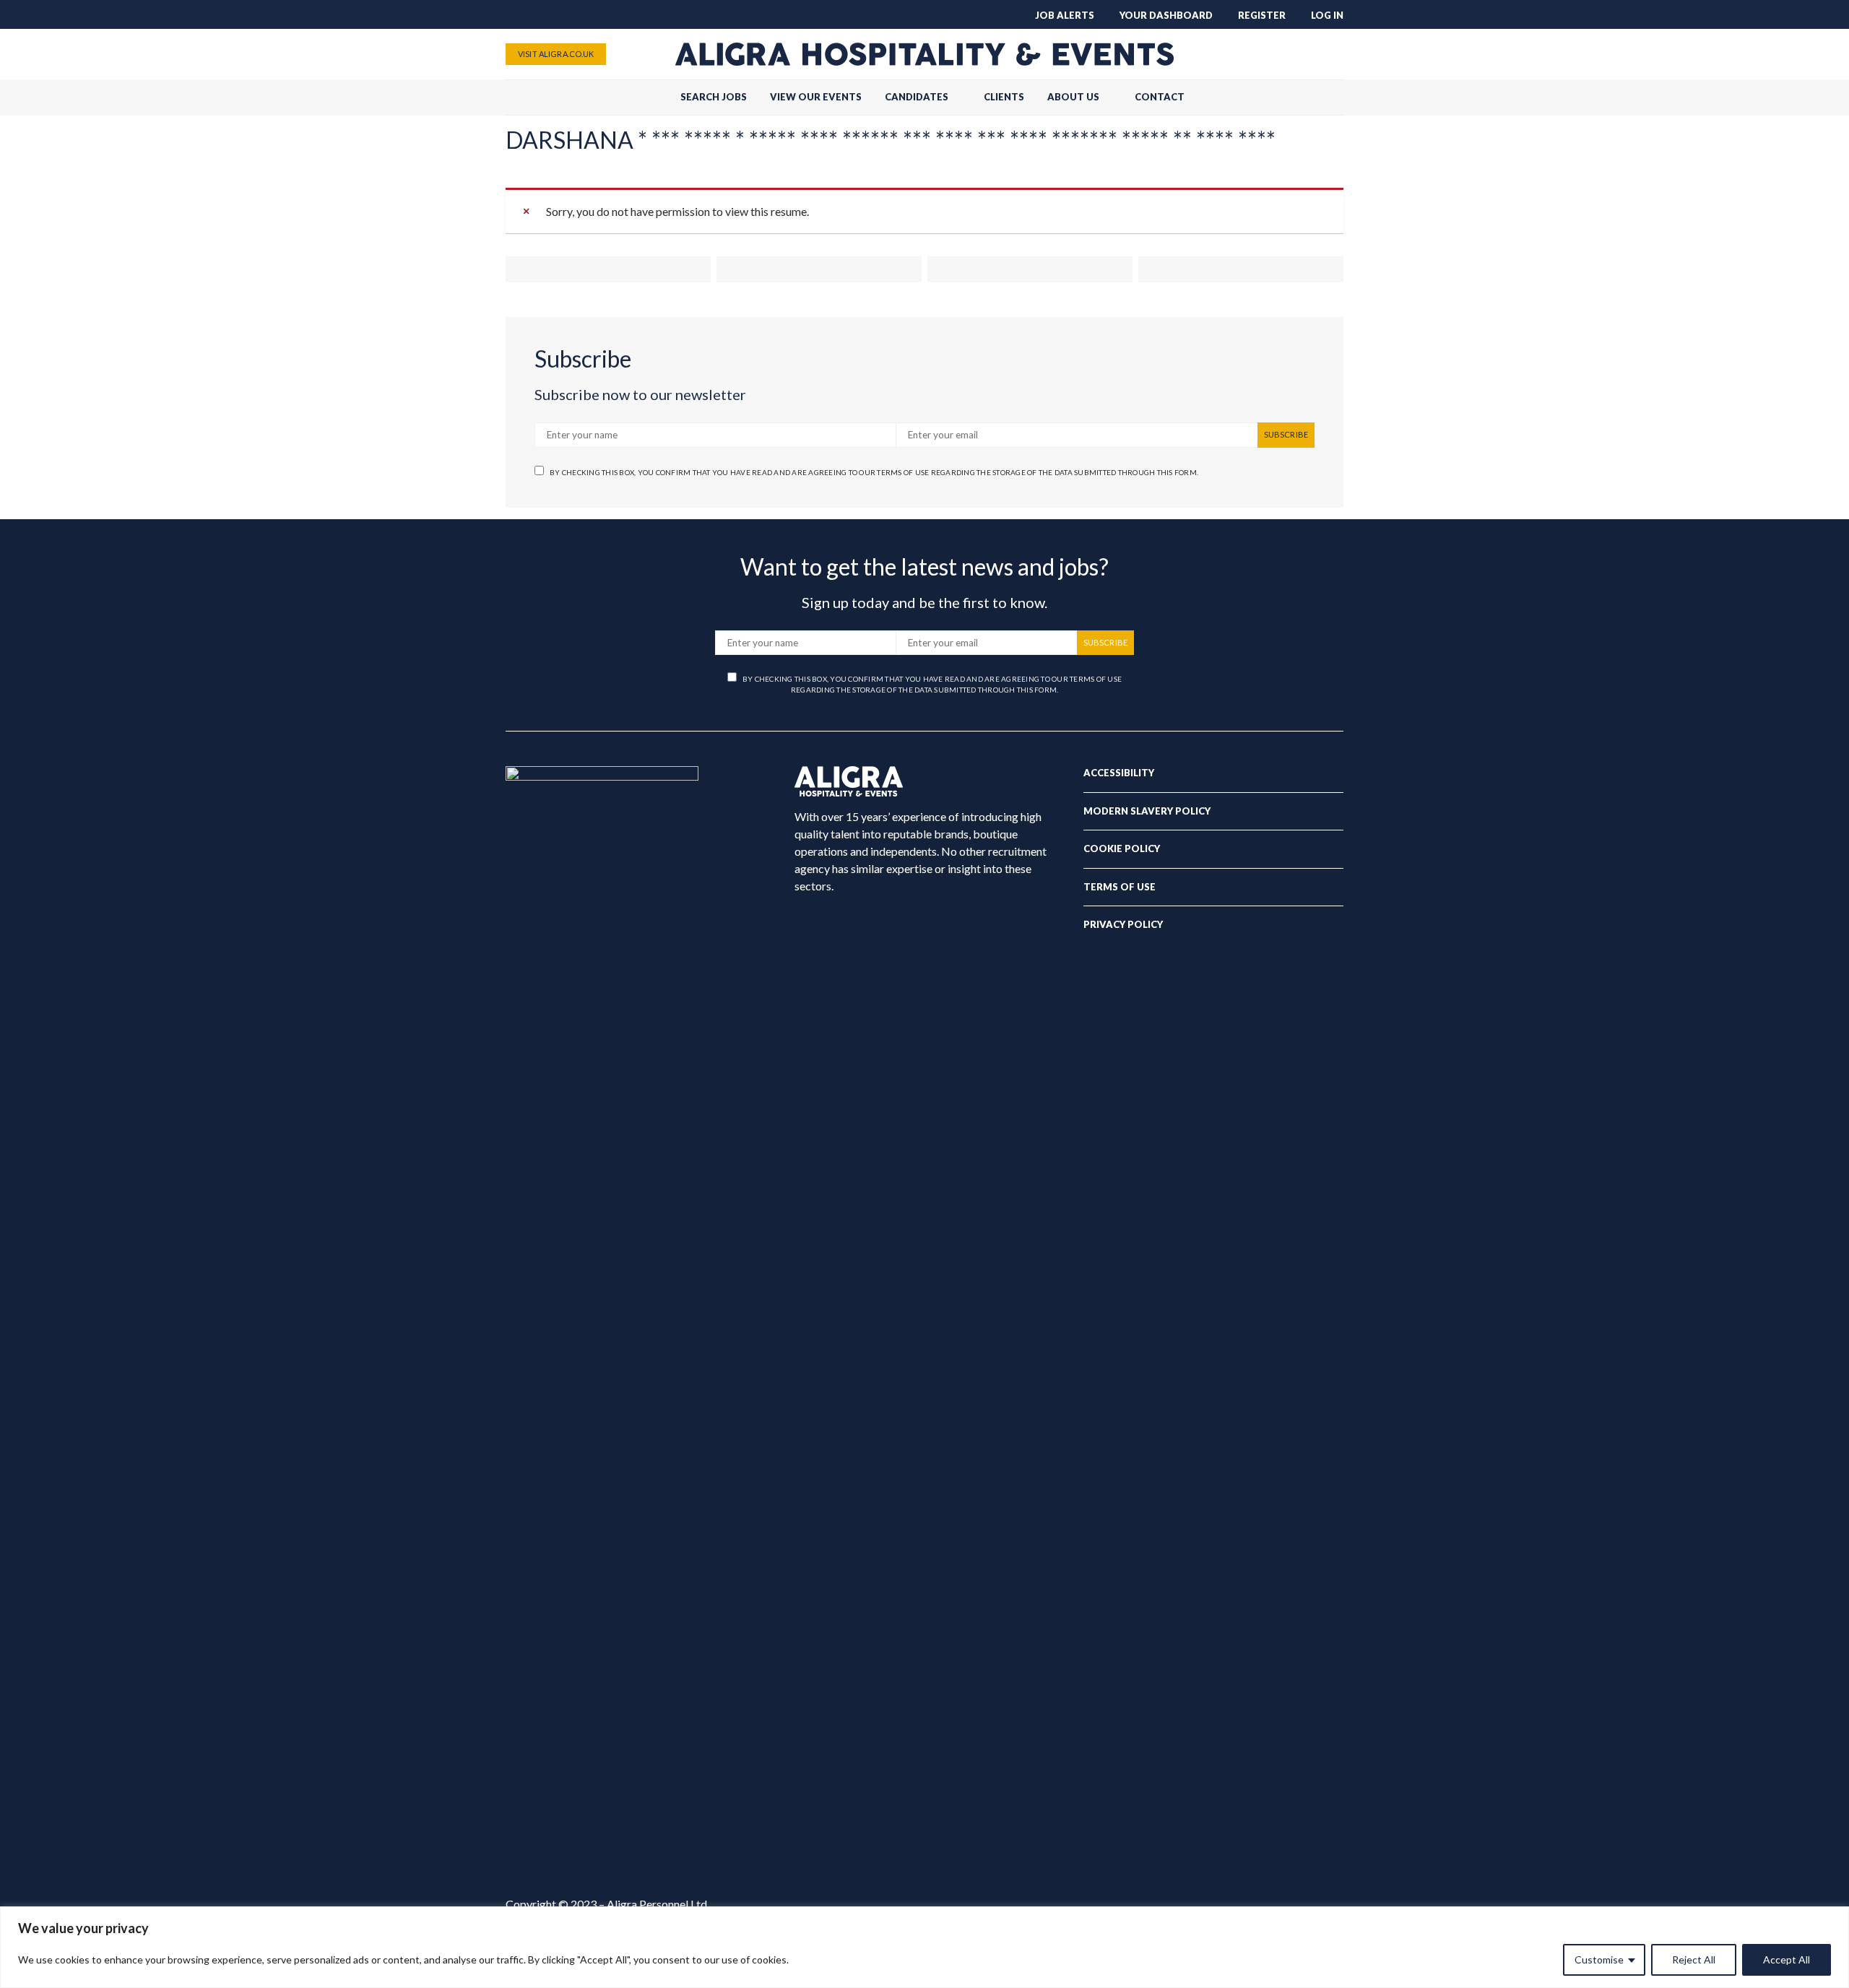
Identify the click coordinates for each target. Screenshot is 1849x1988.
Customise (1599, 1959)
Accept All (1787, 1959)
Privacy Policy (1123, 924)
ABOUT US (1073, 97)
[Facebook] (1264, 54)
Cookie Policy (1122, 848)
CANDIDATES (917, 97)
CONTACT (1160, 97)
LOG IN (1327, 15)
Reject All (1694, 1959)
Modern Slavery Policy (1147, 811)
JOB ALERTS (1065, 15)
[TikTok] (1241, 54)
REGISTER (1262, 15)
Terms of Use (1120, 887)
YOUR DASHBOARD (1166, 15)
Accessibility (1119, 773)
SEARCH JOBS (714, 97)
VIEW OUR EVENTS (816, 97)
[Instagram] (1310, 54)
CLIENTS (1004, 97)
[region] (924, 1947)
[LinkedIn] (1333, 54)
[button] (1339, 97)
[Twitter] (1287, 54)
